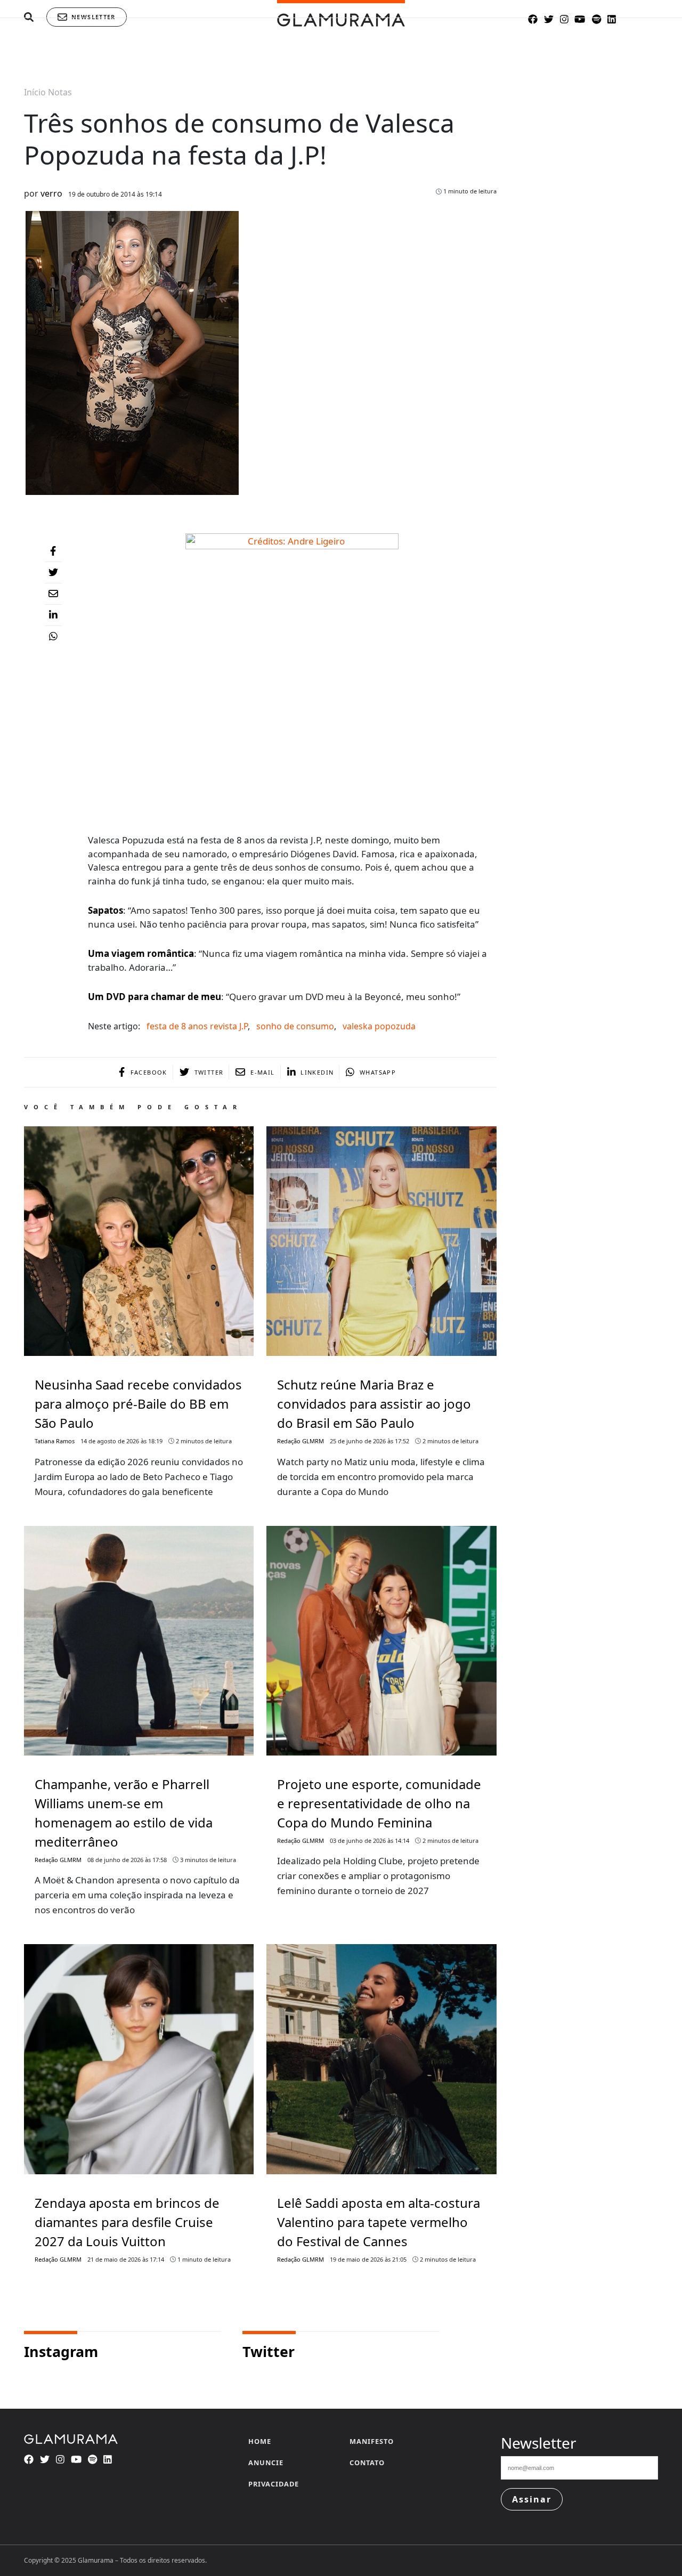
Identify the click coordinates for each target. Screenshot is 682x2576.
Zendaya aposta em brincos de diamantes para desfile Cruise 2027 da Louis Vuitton (127, 2222)
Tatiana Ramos (55, 1441)
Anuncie (266, 2463)
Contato (367, 2463)
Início (35, 92)
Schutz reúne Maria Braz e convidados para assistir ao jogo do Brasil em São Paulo (374, 1404)
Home (260, 2441)
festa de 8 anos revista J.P (197, 1026)
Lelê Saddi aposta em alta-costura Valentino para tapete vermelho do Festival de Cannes (379, 2222)
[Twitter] (53, 573)
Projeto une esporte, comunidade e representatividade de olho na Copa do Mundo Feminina (379, 1803)
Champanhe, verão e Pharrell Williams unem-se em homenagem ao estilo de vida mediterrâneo (124, 1813)
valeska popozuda (379, 1026)
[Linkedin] (53, 615)
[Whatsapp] (53, 637)
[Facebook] (53, 551)
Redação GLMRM (301, 1441)
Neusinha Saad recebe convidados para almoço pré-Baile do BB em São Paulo (138, 1404)
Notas (60, 92)
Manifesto (372, 2441)
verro (51, 193)
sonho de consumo (295, 1026)
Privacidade (274, 2484)
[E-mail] (53, 594)
